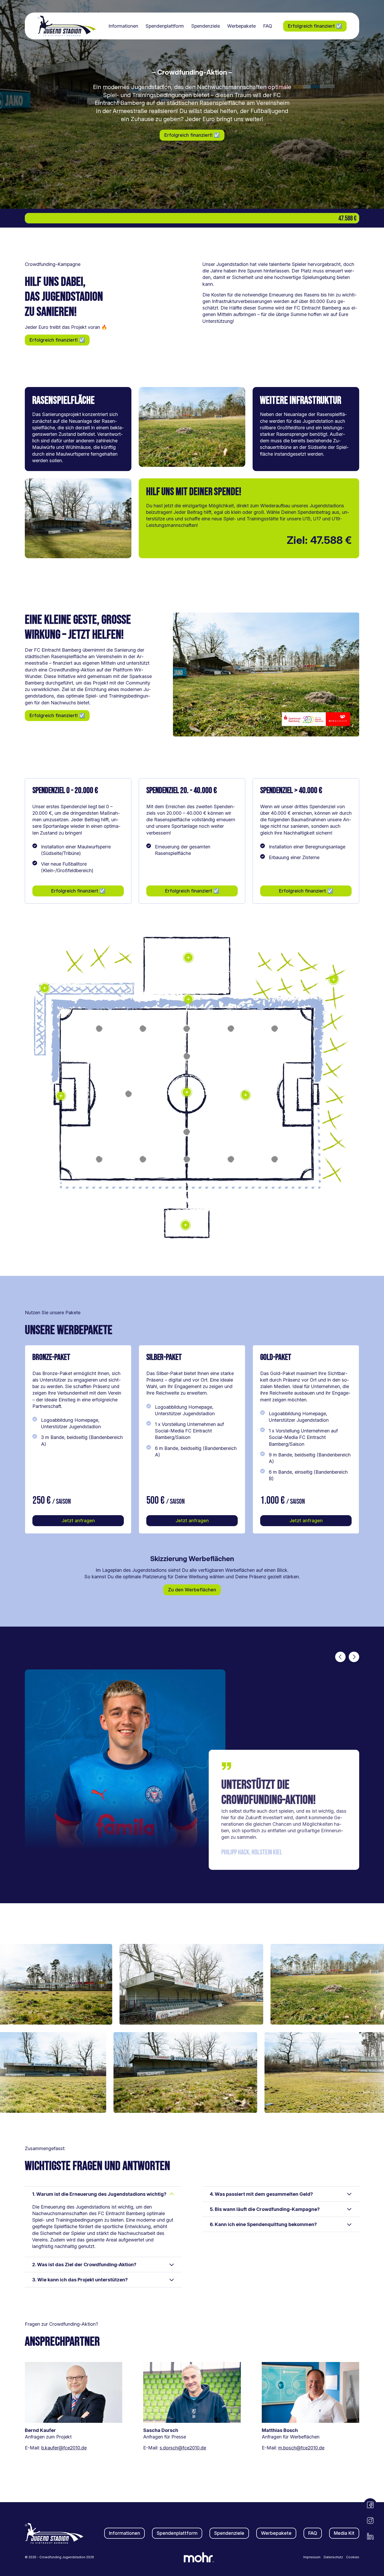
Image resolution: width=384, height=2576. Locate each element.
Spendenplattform (165, 26)
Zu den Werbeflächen (192, 1590)
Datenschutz (333, 2557)
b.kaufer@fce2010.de (64, 2448)
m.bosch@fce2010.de (301, 2448)
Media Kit (344, 2533)
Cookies (353, 2557)
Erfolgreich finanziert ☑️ (315, 26)
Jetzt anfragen (78, 1521)
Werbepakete (242, 26)
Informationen (123, 26)
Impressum (312, 2557)
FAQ (268, 26)
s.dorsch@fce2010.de (183, 2448)
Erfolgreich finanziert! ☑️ (192, 135)
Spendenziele (206, 26)
